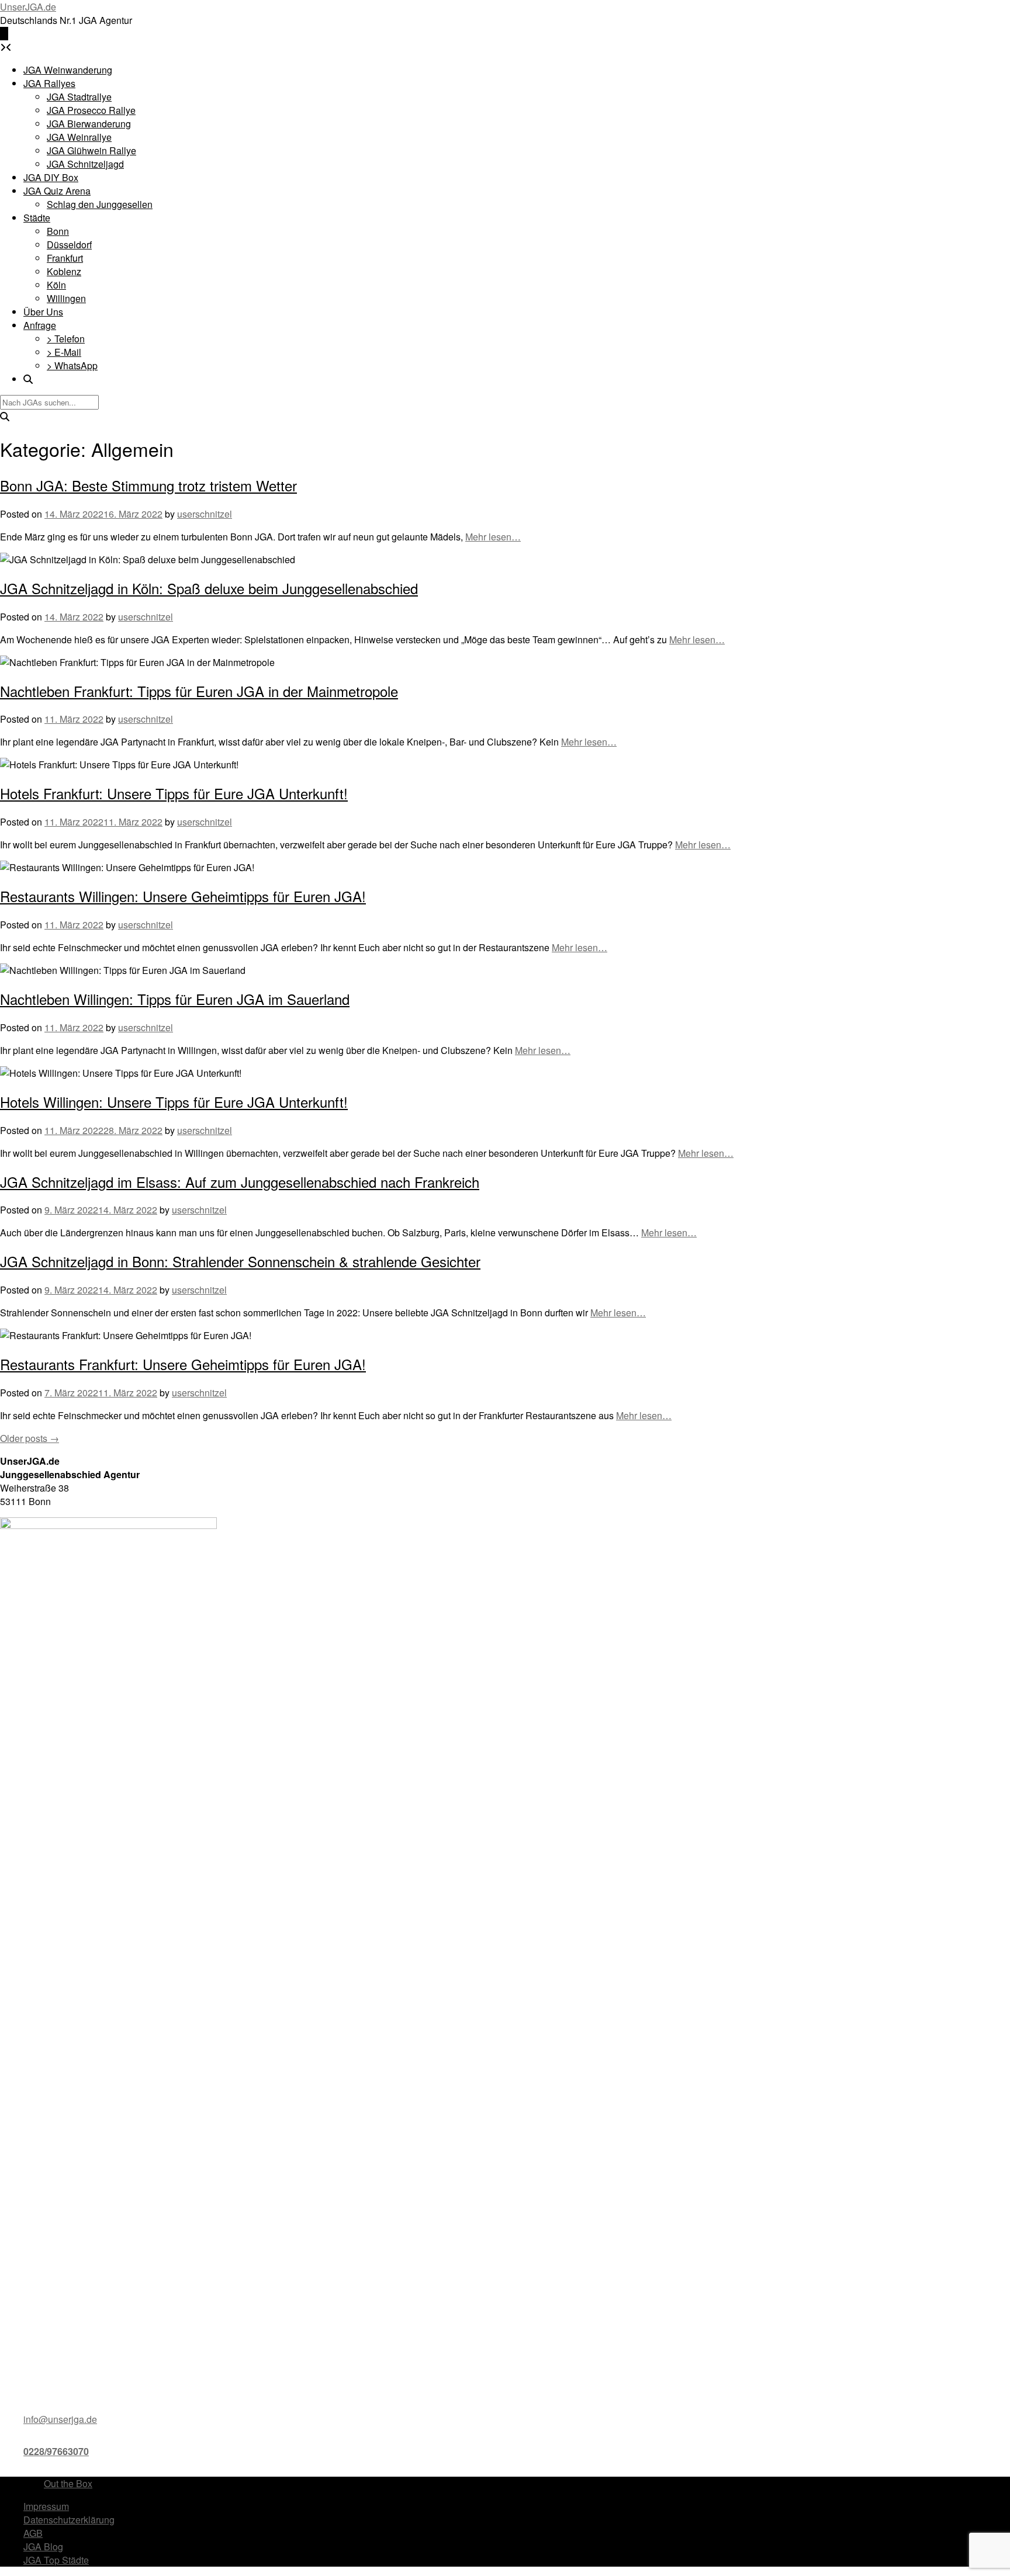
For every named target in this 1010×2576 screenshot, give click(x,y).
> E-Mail (64, 352)
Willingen (66, 298)
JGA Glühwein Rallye (91, 150)
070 (81, 2451)
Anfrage (40, 325)
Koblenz (64, 271)
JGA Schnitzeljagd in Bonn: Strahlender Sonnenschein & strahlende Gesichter (240, 1261)
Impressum (46, 2506)
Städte (37, 218)
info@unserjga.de (60, 2419)
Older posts (30, 1438)
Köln (56, 285)
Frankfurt (65, 258)
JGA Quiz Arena (57, 191)
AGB (33, 2533)
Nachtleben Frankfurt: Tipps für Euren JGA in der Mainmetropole (199, 691)
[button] (4, 34)
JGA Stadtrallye (79, 97)
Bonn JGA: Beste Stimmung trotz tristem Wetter (148, 485)
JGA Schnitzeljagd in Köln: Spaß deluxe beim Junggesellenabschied (209, 588)
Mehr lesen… (493, 537)
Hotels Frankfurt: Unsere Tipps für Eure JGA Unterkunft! (174, 793)
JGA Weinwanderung (68, 70)
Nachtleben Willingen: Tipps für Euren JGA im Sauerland (175, 999)
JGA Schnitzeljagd (85, 164)
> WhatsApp (72, 365)
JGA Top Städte (56, 2560)
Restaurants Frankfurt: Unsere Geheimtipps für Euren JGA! (183, 1364)
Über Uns (43, 312)
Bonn (58, 231)
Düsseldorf (69, 245)
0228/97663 (48, 2451)
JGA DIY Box (51, 177)
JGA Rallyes (49, 83)
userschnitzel (205, 514)
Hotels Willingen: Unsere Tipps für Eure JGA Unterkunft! (174, 1102)
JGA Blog (43, 2546)
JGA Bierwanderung (89, 124)
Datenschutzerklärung (69, 2520)
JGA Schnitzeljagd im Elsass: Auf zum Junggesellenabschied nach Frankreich (240, 1182)
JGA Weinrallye (79, 137)
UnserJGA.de (28, 7)
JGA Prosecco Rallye (91, 110)
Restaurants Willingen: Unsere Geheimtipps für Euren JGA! (183, 896)
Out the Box (68, 2483)
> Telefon (66, 339)
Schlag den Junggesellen (100, 204)
